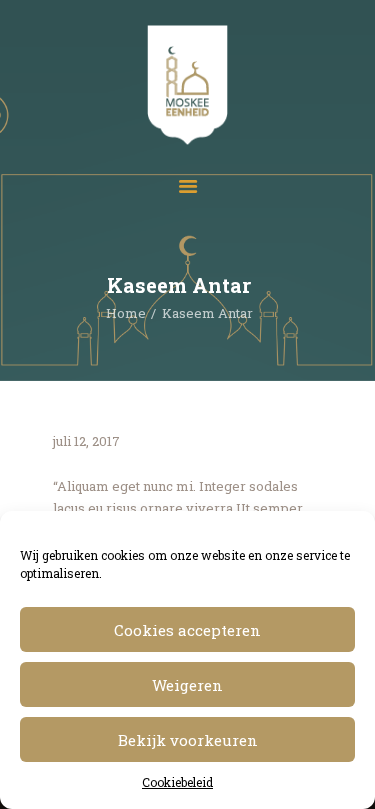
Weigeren (187, 685)
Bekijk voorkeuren (188, 740)
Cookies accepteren (187, 630)
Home (126, 313)
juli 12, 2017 (86, 441)
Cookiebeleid (177, 782)
